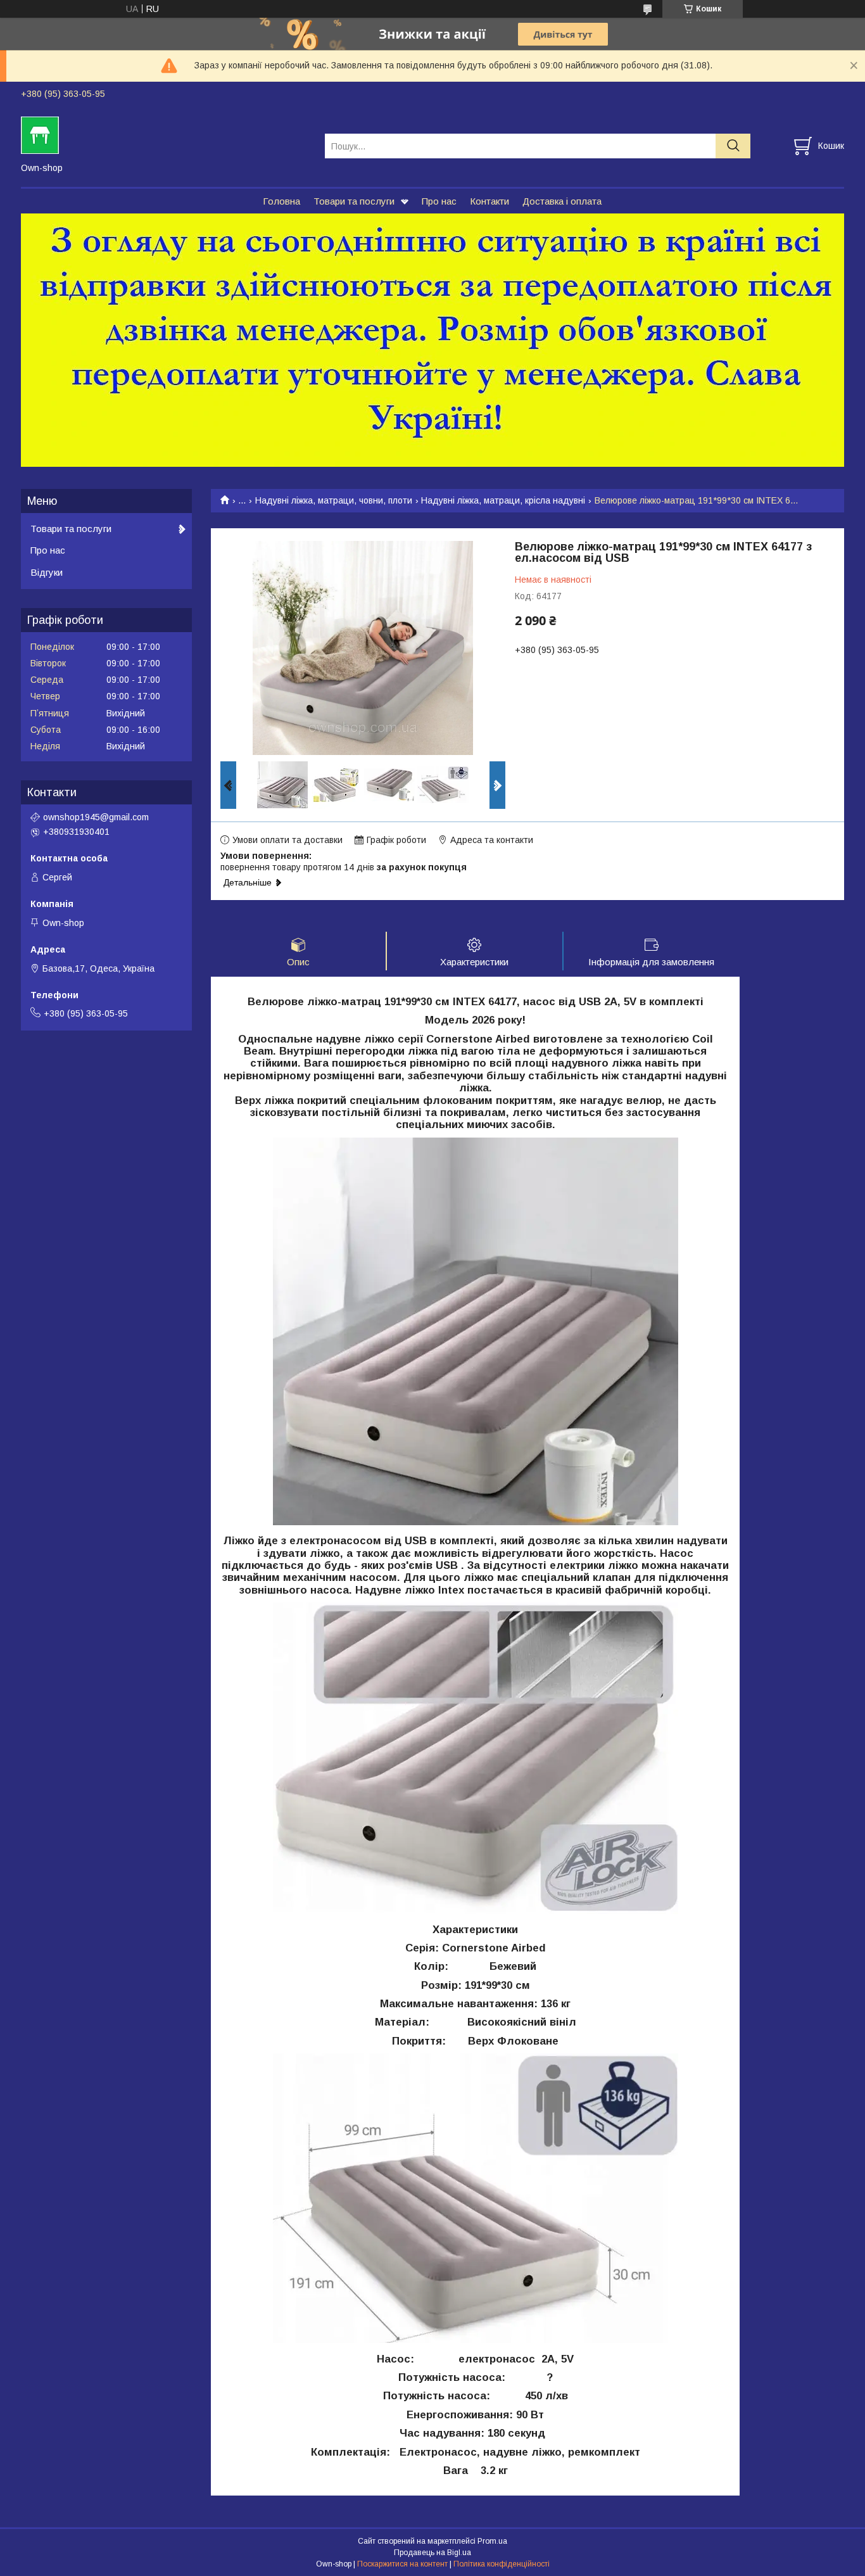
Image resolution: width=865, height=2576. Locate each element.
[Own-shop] (165, 134)
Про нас (439, 201)
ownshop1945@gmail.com (96, 817)
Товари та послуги (354, 201)
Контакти (489, 201)
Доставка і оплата (562, 201)
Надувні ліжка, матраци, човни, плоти (334, 500)
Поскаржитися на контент (402, 2564)
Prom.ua (492, 2541)
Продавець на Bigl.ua (432, 2553)
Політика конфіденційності (502, 2564)
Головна (281, 201)
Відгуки (47, 572)
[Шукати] (733, 146)
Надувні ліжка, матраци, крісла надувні (503, 500)
